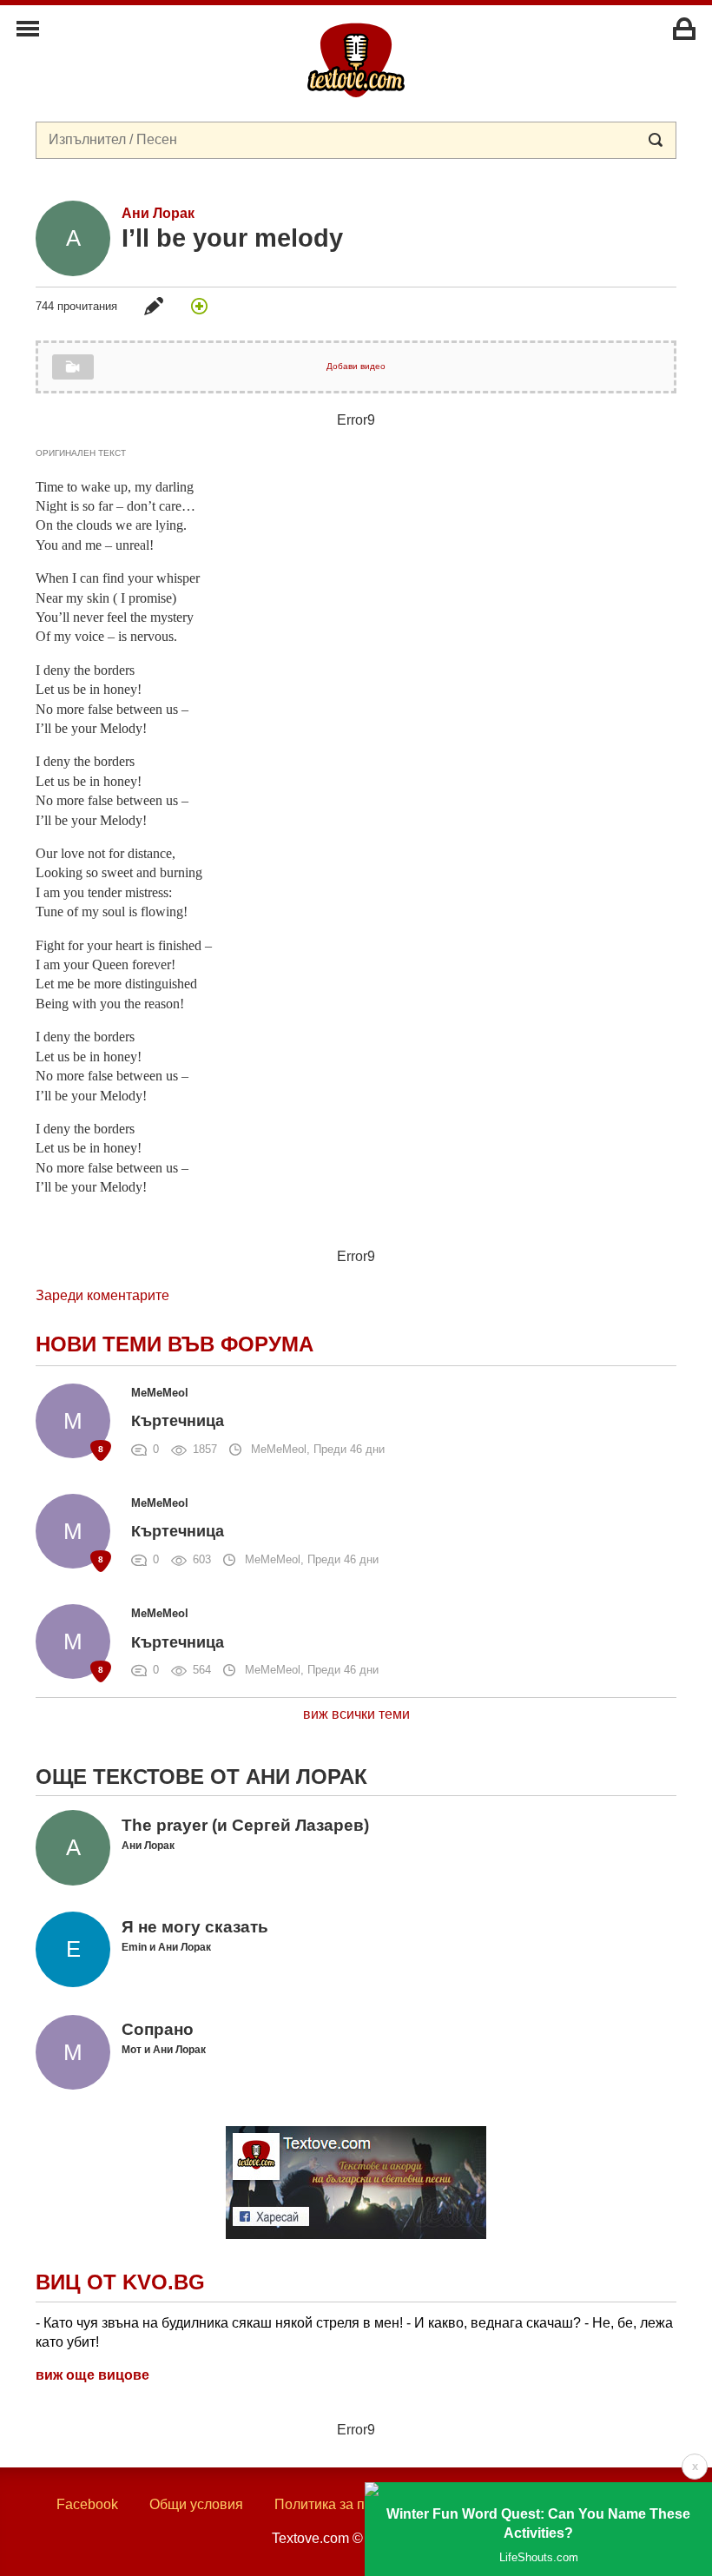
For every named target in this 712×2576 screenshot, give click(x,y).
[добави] (199, 306)
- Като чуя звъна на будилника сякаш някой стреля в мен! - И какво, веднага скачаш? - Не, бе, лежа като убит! (354, 2332)
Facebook (87, 2504)
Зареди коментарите (102, 1295)
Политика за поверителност (364, 2504)
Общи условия (196, 2504)
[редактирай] (154, 306)
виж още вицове (92, 2375)
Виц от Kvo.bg (120, 2282)
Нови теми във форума (175, 1344)
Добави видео (356, 366)
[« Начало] (356, 59)
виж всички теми (356, 1714)
